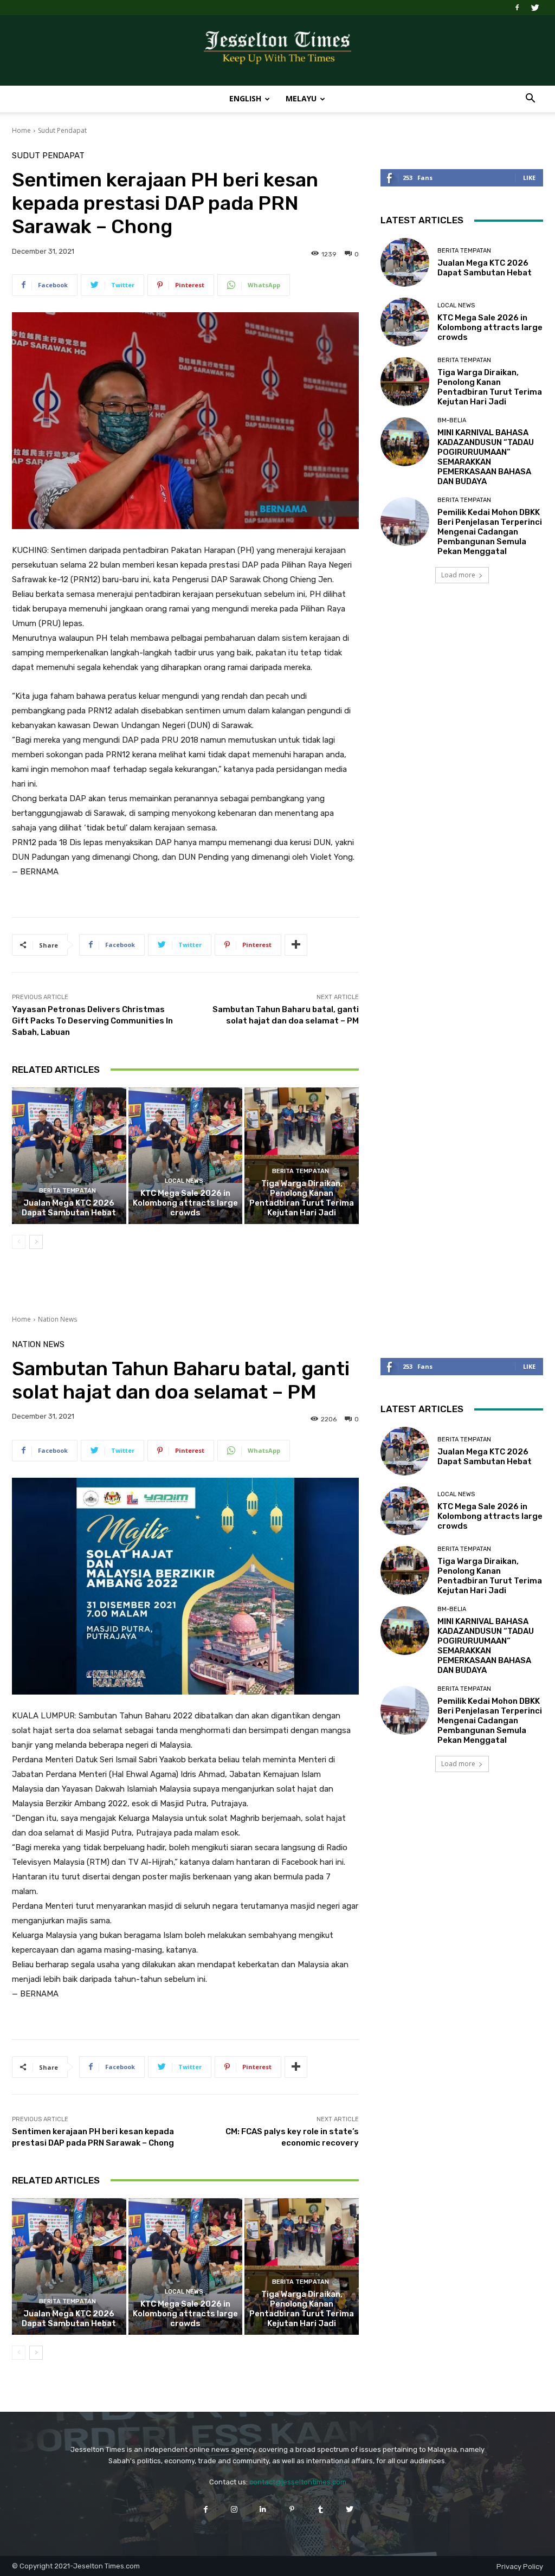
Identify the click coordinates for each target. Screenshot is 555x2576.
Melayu (301, 98)
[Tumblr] (321, 2509)
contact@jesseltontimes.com (298, 2482)
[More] (296, 945)
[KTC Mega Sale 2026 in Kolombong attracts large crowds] (186, 1156)
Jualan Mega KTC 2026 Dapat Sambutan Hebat (69, 1208)
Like (529, 178)
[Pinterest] (292, 2509)
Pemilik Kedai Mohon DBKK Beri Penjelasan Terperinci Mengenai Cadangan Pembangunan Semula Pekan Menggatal (490, 532)
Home (21, 130)
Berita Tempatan (67, 1191)
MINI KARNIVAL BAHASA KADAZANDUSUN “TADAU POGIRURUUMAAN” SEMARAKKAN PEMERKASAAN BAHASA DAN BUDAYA (486, 457)
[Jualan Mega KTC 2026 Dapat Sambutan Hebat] (69, 1156)
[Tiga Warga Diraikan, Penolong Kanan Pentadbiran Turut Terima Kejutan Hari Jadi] (302, 1156)
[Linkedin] (263, 2509)
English (245, 98)
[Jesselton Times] (277, 51)
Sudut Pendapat (62, 130)
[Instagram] (234, 2509)
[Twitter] (535, 8)
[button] (530, 99)
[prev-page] (19, 1242)
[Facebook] (517, 8)
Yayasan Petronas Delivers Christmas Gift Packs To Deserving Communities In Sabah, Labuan (92, 1021)
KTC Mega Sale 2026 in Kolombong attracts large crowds (185, 1203)
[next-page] (36, 1242)
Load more (458, 575)
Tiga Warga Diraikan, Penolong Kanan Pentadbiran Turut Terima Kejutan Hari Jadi (302, 1198)
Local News (184, 1181)
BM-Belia (452, 420)
